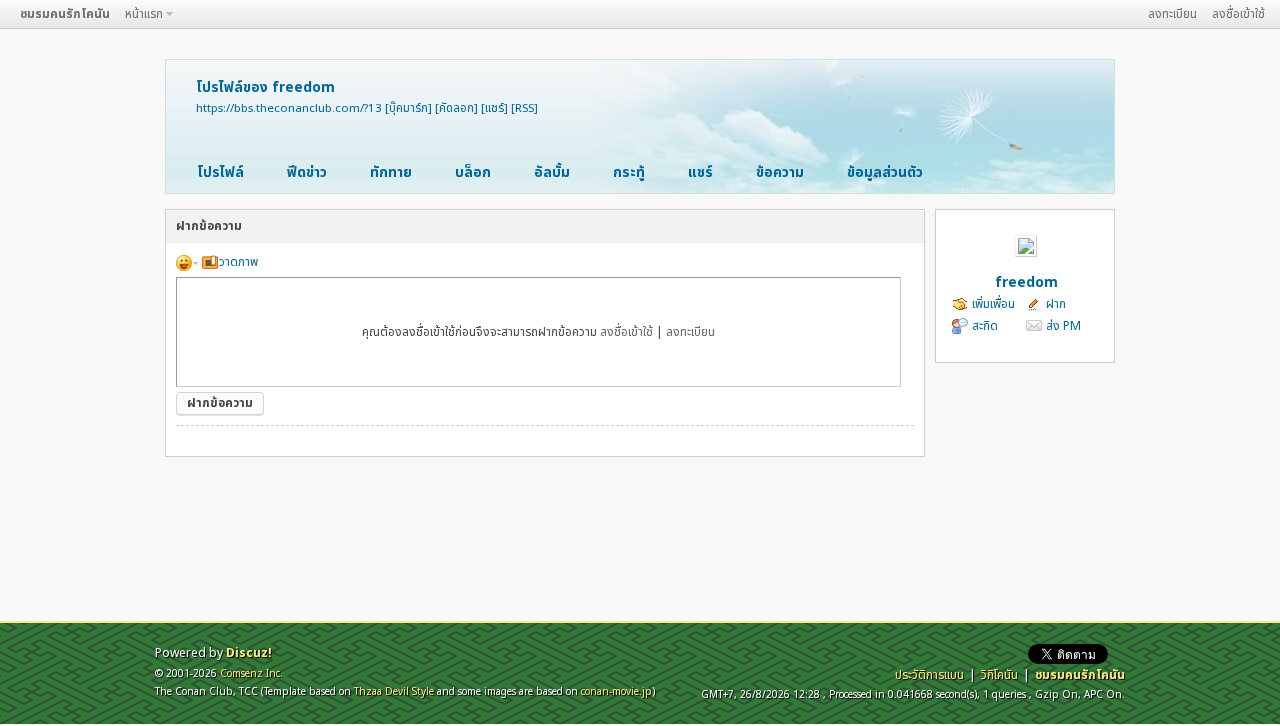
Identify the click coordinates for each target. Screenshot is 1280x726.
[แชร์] (494, 108)
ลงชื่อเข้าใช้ (1238, 14)
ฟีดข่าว (307, 172)
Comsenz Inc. (251, 673)
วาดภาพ (238, 262)
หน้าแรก (144, 14)
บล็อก (473, 172)
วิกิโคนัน (999, 675)
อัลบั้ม (552, 172)
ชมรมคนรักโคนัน (65, 14)
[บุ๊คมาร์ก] (408, 108)
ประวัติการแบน (929, 675)
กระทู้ (629, 172)
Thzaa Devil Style (394, 691)
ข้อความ (780, 172)
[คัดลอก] (456, 108)
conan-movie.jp (616, 691)
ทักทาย (391, 172)
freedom (1026, 282)
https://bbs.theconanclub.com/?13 (289, 108)
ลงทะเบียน (1172, 14)
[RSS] (524, 108)
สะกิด (985, 326)
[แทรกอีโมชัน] (187, 262)
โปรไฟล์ (220, 172)
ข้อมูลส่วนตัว (885, 172)
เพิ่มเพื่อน (993, 304)
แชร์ (700, 172)
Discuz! (249, 653)
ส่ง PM (1063, 326)
